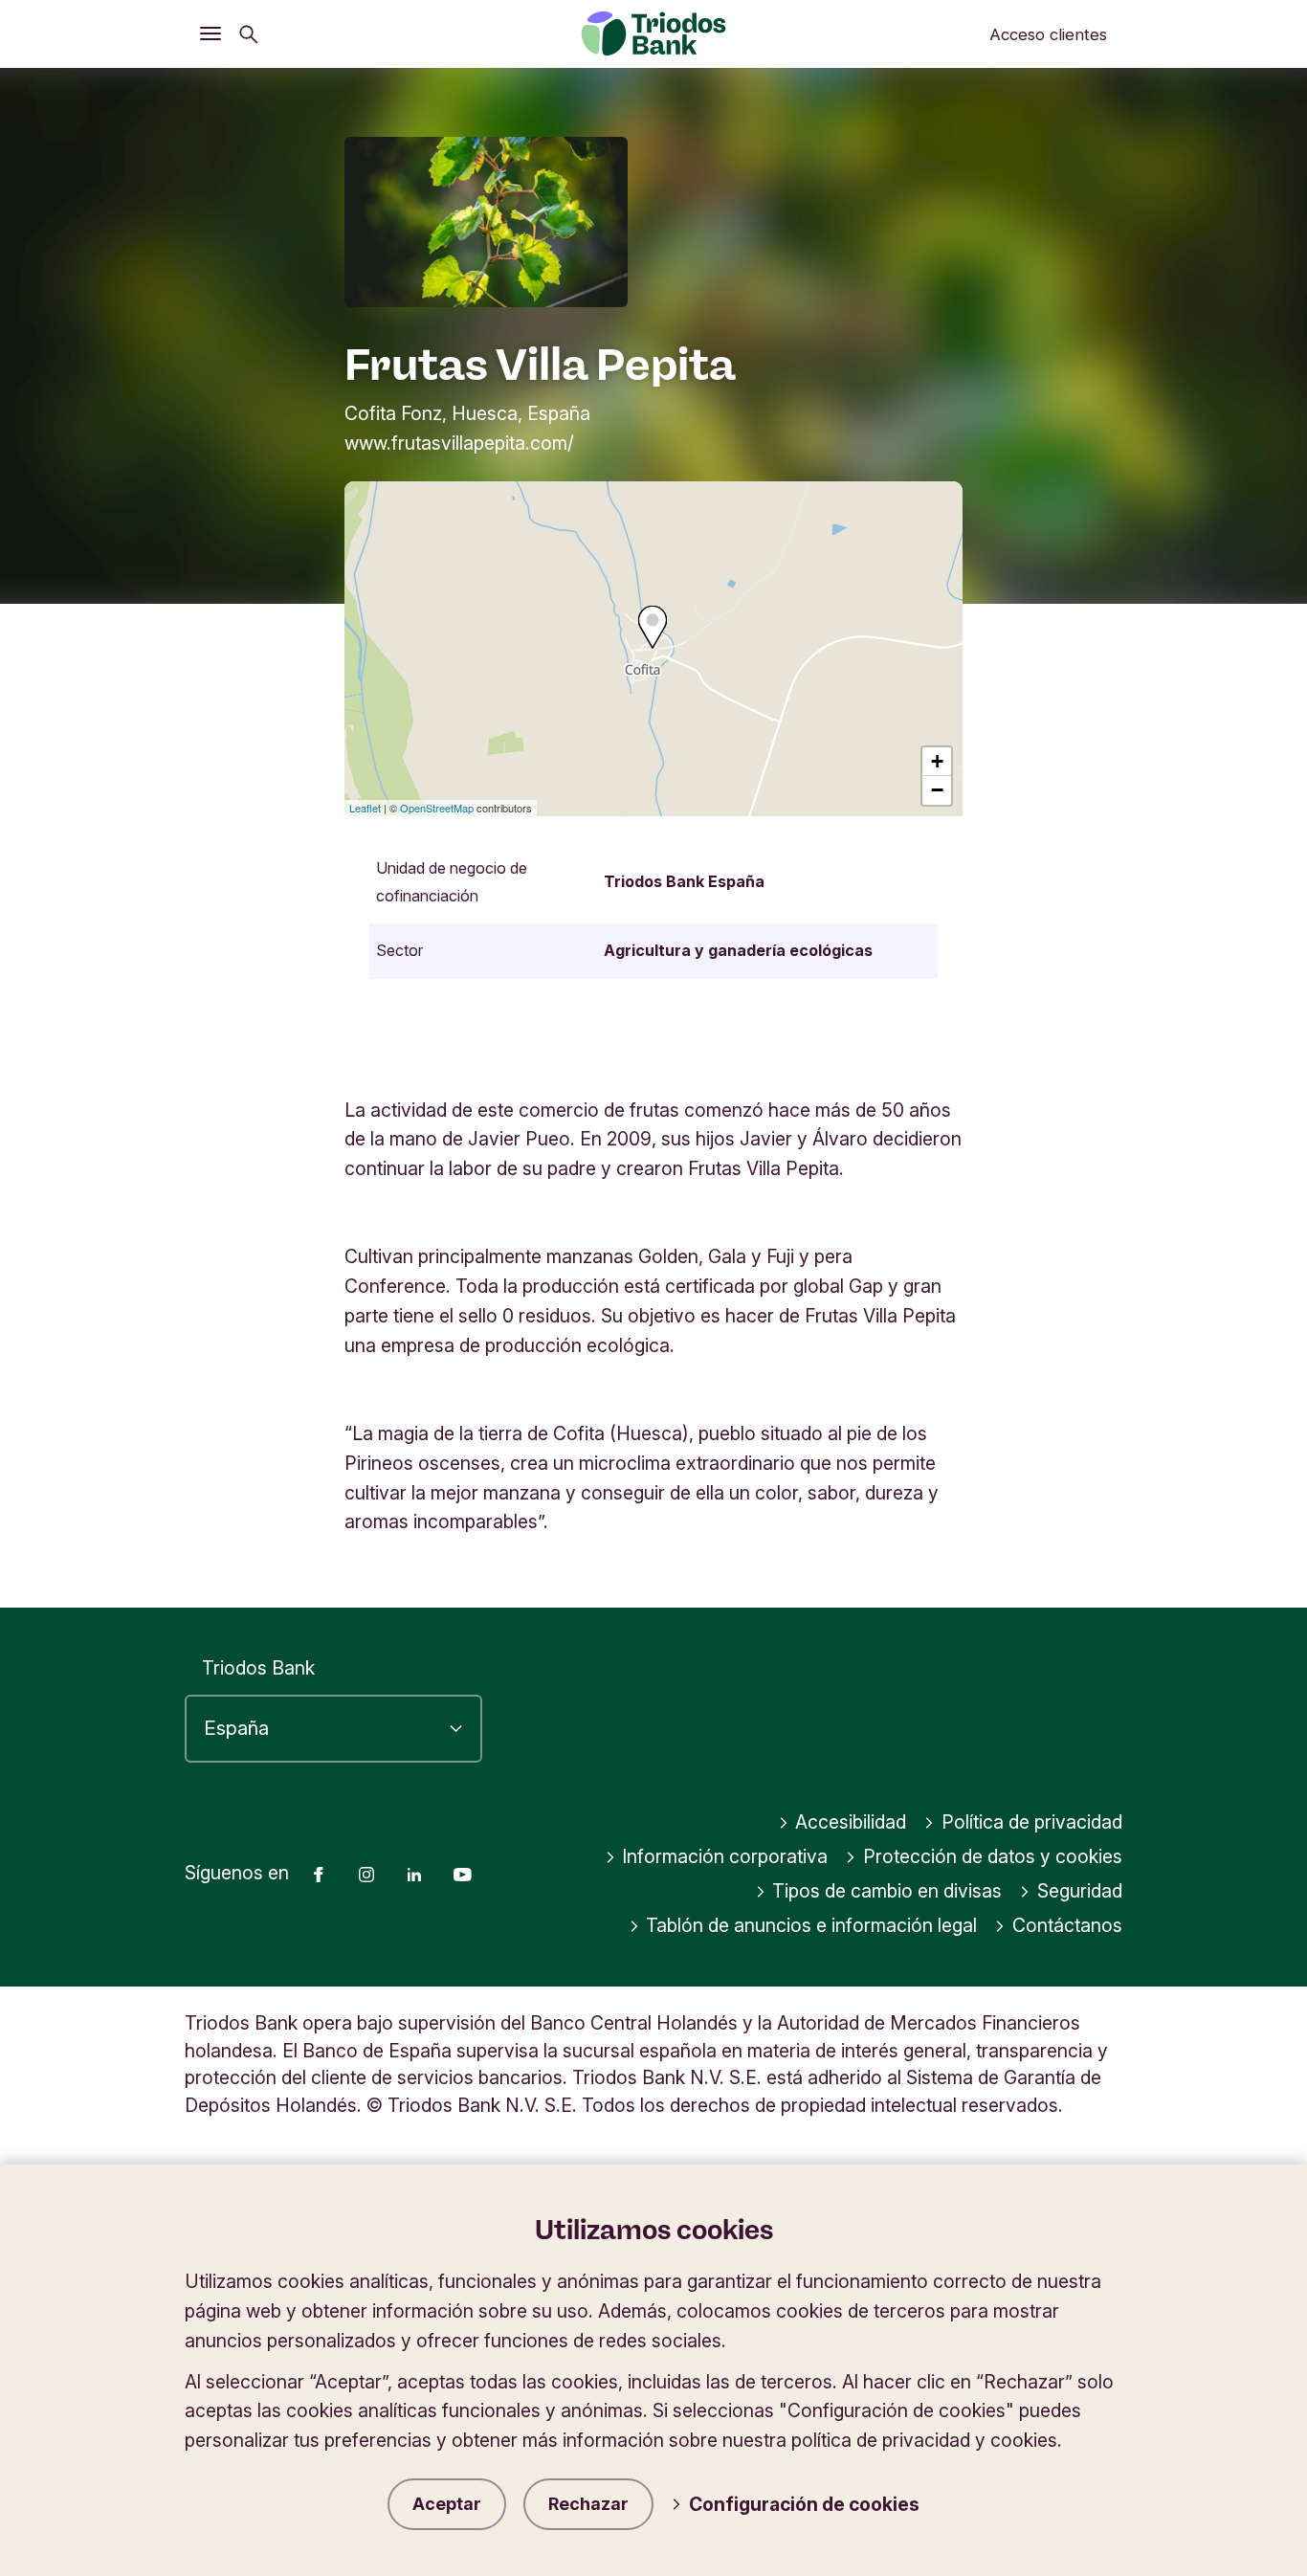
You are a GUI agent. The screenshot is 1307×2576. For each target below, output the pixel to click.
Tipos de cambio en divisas (887, 1891)
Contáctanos (1067, 1925)
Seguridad (1080, 1891)
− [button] (937, 790)
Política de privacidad (1032, 1822)
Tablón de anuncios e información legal (811, 1925)
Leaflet (365, 808)
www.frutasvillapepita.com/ (459, 443)
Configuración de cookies (804, 2504)
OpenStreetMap (437, 808)
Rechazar (588, 2504)
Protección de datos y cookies (993, 1856)
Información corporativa (725, 1856)
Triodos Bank (258, 1668)
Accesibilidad (851, 1822)
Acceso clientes (1048, 34)
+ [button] (937, 761)
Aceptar (447, 2504)
